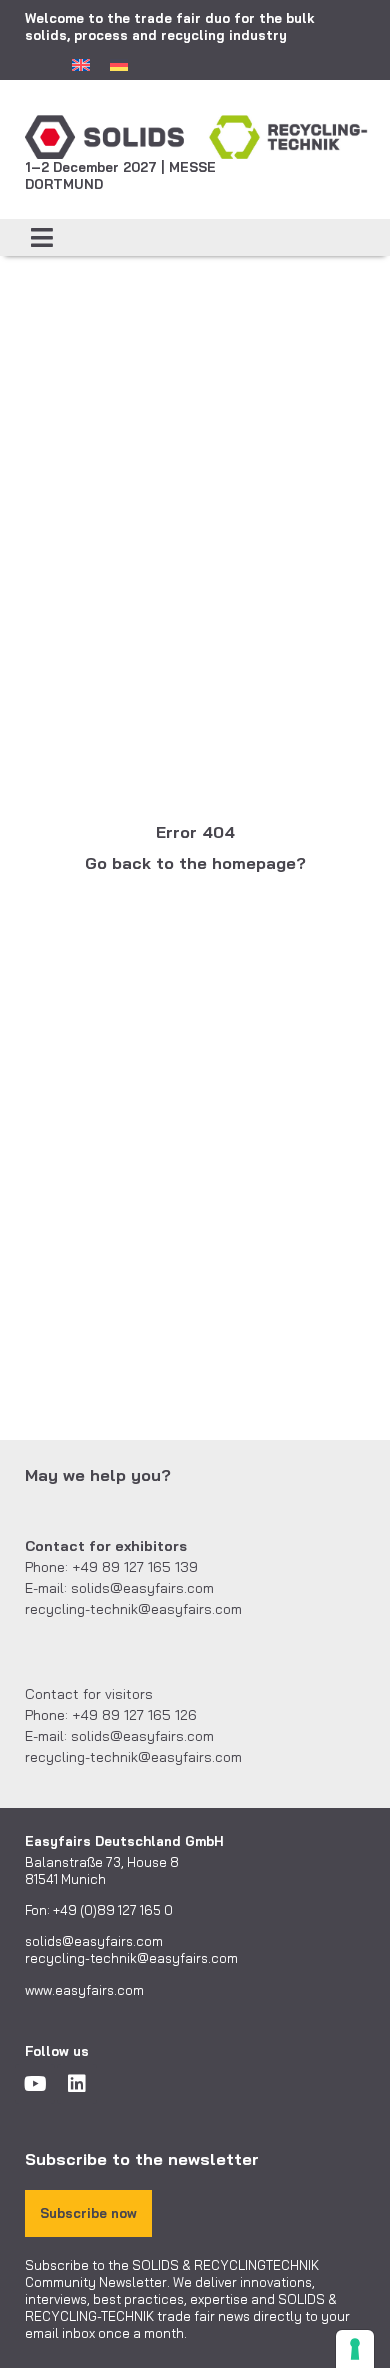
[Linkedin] (77, 2084)
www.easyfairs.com (84, 1990)
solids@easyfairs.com (94, 1941)
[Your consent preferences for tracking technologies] (355, 2349)
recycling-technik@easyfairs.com (131, 1958)
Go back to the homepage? (195, 863)
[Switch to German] (119, 64)
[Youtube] (35, 2084)
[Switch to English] (81, 64)
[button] (42, 238)
